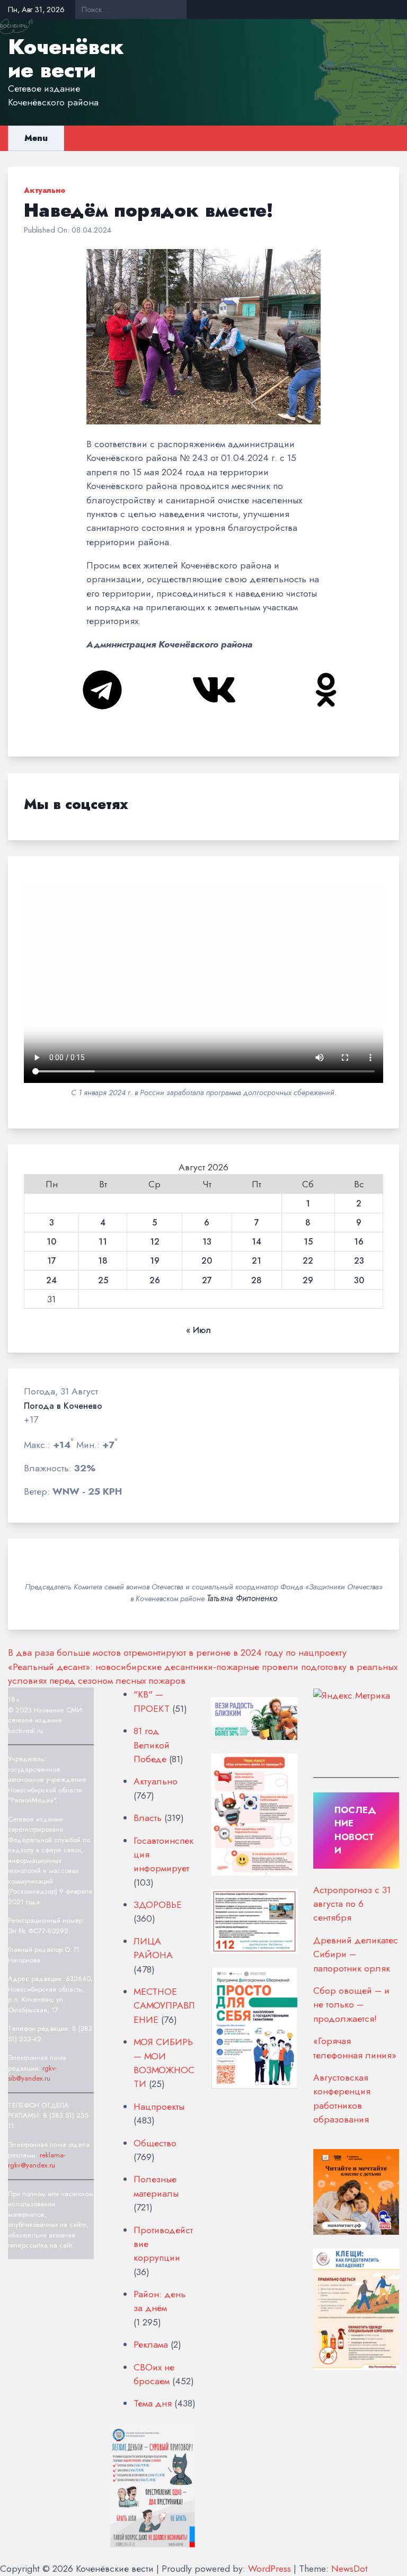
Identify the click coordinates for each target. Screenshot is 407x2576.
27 (207, 1281)
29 (308, 1281)
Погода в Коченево (63, 1406)
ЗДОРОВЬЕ (158, 1905)
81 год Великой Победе (152, 1745)
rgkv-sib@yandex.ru (32, 2073)
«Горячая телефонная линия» (355, 2048)
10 (51, 1242)
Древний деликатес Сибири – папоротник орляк (356, 1954)
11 (103, 1242)
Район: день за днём (160, 2301)
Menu (36, 138)
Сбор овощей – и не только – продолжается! (351, 2005)
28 (256, 1281)
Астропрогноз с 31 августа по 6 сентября (352, 1904)
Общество (155, 2143)
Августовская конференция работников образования (342, 2098)
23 (359, 1261)
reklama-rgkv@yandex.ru (37, 2160)
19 (155, 1261)
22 (308, 1261)
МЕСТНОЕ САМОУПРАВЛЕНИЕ (164, 2006)
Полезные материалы (156, 2186)
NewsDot (350, 2569)
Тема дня (153, 2403)
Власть (148, 1818)
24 (51, 1281)
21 (256, 1261)
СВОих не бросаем (154, 2374)
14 (256, 1242)
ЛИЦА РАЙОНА (153, 1948)
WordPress (269, 2569)
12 (155, 1242)
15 (308, 1242)
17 (52, 1261)
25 (103, 1281)
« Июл (198, 1330)
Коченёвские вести (66, 58)
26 (155, 1281)
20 (207, 1261)
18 (103, 1261)
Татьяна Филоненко (242, 1598)
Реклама (151, 2344)
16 (359, 1242)
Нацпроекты (159, 2107)
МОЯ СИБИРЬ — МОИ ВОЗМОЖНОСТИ (164, 2063)
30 (359, 1281)
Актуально (45, 190)
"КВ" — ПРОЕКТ (152, 1701)
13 (207, 1242)
